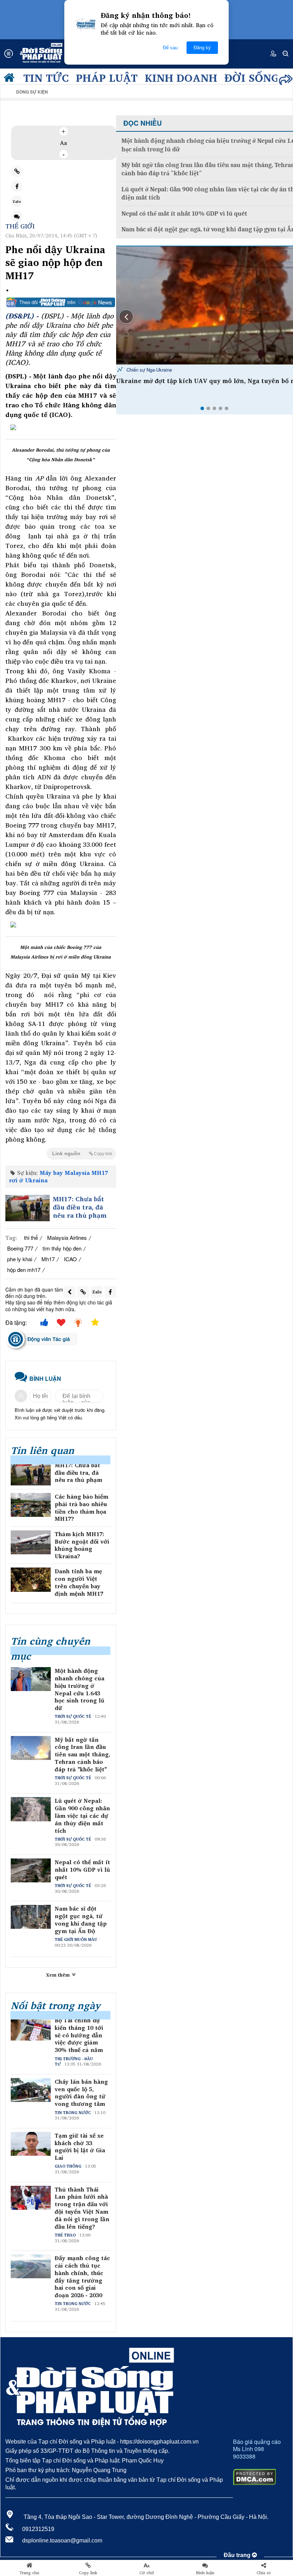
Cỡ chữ (147, 2573)
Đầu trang (238, 2555)
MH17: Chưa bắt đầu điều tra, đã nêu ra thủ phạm (80, 1207)
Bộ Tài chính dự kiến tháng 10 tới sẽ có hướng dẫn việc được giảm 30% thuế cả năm (79, 2035)
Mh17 (48, 1259)
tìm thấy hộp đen (62, 1248)
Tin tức (46, 77)
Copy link (88, 2573)
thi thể (31, 1237)
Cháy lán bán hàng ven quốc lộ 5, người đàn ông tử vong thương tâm (81, 2093)
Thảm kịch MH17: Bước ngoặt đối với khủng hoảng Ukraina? (82, 1545)
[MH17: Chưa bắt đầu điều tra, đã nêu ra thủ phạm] (28, 1208)
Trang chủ (29, 2573)
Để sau (170, 48)
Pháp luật (107, 77)
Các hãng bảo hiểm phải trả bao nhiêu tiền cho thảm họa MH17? (81, 1508)
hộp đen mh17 (24, 1270)
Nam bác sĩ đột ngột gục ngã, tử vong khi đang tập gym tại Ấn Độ (81, 1920)
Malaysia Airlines (67, 1237)
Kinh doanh (181, 77)
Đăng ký (202, 48)
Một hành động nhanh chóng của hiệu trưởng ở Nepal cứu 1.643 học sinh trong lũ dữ (80, 1689)
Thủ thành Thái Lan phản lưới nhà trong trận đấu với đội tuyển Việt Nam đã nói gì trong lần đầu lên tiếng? (82, 2208)
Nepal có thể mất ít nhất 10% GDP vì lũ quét (82, 1870)
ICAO (70, 1259)
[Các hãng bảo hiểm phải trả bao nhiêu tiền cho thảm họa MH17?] (31, 1505)
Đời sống (252, 77)
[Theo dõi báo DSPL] (61, 302)
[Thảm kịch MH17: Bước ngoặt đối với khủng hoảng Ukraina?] (31, 1542)
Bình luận (205, 2573)
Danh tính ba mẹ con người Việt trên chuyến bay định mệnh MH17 (79, 1582)
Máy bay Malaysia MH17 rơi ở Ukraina (58, 1176)
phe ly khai (20, 1259)
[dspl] (11, 79)
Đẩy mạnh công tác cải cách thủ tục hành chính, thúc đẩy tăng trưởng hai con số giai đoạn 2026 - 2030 (82, 2277)
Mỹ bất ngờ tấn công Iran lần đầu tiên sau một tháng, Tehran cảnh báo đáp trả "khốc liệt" (83, 1755)
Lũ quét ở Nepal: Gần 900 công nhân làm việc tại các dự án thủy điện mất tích (82, 1816)
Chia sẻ (264, 2573)
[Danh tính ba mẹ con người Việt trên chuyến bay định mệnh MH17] (31, 1579)
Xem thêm (59, 1975)
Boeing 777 (20, 1248)
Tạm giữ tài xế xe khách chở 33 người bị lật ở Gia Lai (80, 2147)
